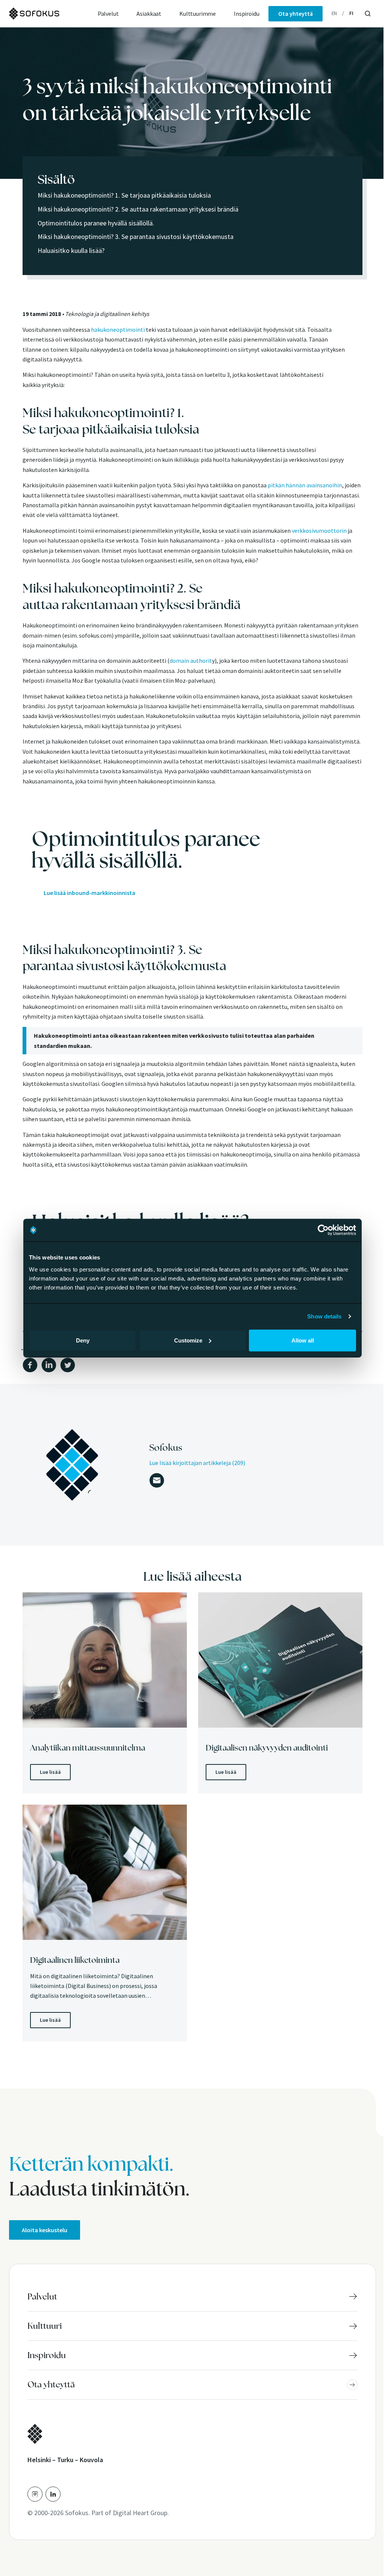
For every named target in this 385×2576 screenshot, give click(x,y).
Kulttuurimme (198, 14)
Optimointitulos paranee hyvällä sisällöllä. (96, 223)
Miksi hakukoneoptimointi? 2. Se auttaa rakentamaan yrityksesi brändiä (138, 209)
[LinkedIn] (53, 2494)
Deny (83, 1340)
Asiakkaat (149, 14)
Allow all (303, 1340)
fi (351, 13)
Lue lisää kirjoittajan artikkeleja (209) (197, 1463)
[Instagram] (35, 2494)
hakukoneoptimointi (118, 330)
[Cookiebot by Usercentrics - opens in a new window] (323, 1230)
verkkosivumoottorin (319, 531)
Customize (188, 1340)
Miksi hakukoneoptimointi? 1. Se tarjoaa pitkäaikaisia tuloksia (124, 195)
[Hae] (368, 14)
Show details (324, 1316)
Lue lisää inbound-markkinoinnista (89, 893)
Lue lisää (50, 1772)
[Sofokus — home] (49, 14)
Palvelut (108, 14)
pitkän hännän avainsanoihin (305, 485)
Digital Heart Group (140, 2513)
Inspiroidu (246, 14)
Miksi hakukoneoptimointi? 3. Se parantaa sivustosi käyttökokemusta (136, 237)
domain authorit (191, 661)
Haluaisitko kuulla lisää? (71, 250)
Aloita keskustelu (45, 2230)
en (334, 13)
